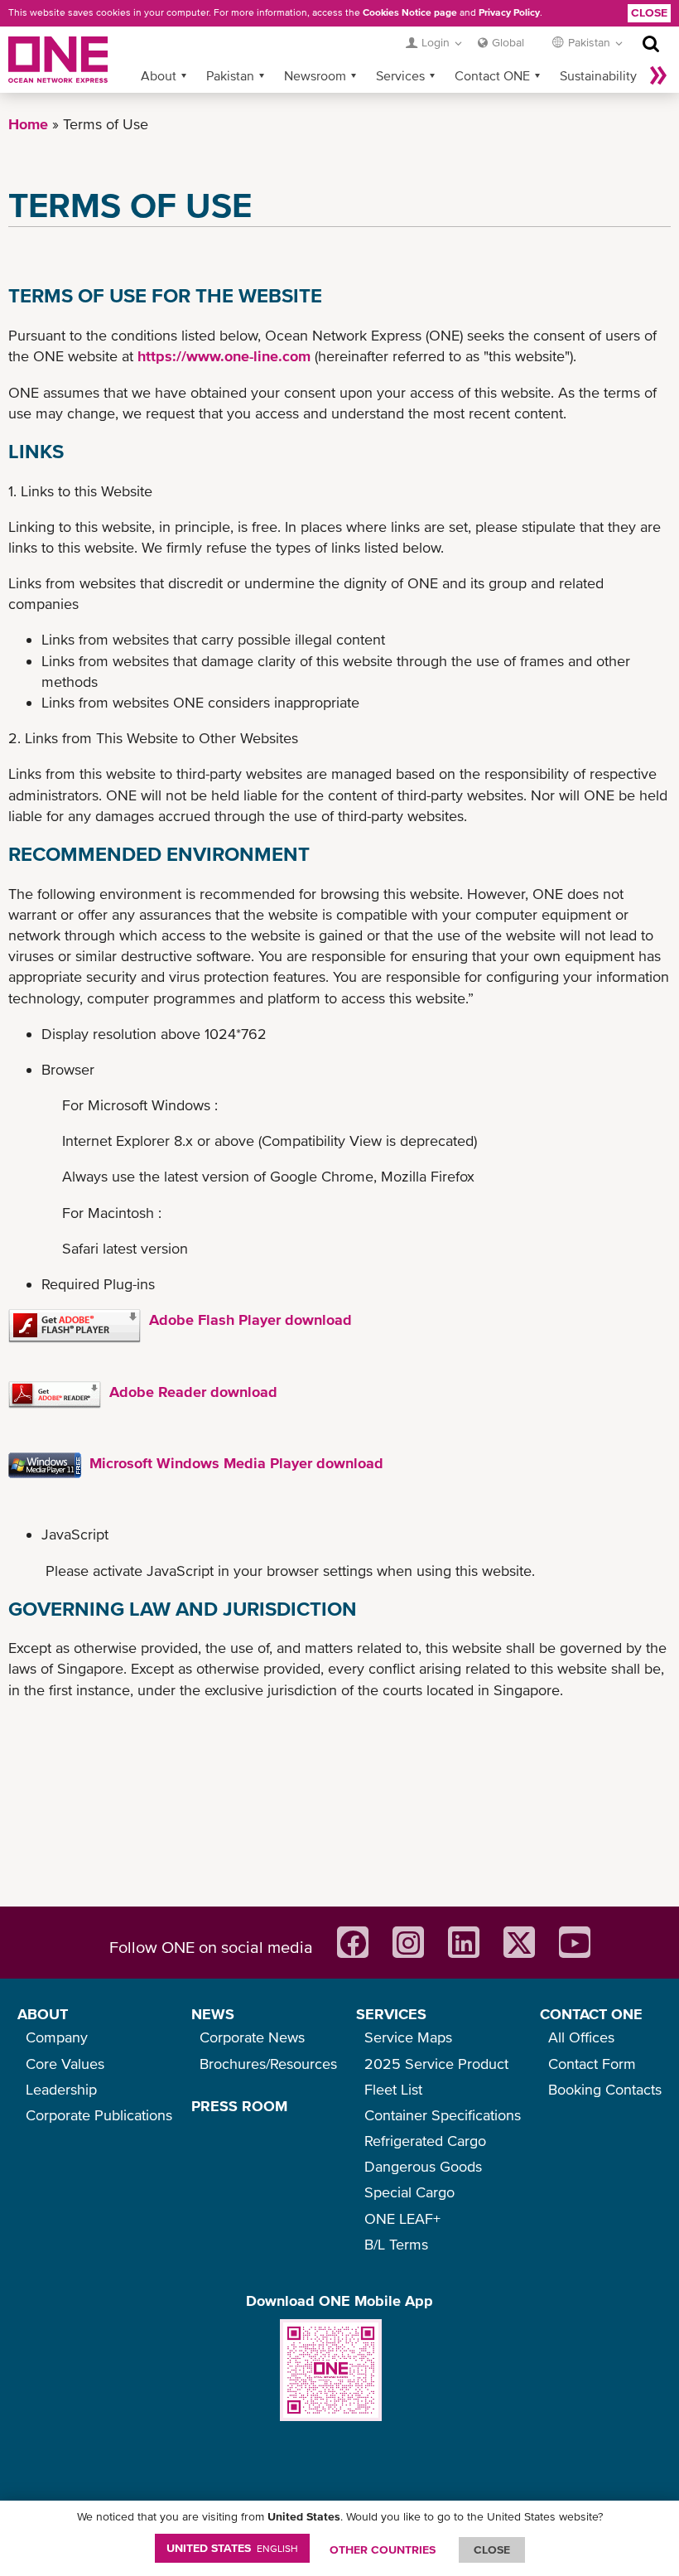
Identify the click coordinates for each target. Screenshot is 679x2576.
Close (649, 12)
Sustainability (598, 75)
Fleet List (393, 2089)
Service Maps (408, 2037)
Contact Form (592, 2064)
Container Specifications (443, 2115)
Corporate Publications (99, 2115)
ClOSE (492, 2549)
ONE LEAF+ (402, 2218)
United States (232, 2548)
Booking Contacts (605, 2089)
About (159, 75)
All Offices (581, 2037)
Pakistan (230, 75)
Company (57, 2037)
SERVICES (391, 2014)
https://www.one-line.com (222, 356)
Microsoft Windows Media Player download (236, 1463)
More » (658, 75)
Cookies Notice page (410, 12)
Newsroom (315, 75)
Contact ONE (492, 75)
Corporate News (252, 2037)
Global (508, 42)
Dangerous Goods (423, 2166)
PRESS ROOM (239, 2106)
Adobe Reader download (193, 1392)
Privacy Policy (509, 12)
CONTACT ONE (591, 2014)
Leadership (61, 2089)
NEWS (213, 2014)
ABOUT (43, 2014)
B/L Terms (396, 2244)
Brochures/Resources (268, 2064)
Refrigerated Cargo (425, 2141)
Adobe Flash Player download (250, 1319)
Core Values (65, 2064)
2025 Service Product (436, 2064)
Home (28, 124)
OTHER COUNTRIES (383, 2549)
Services (400, 75)
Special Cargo (409, 2192)
